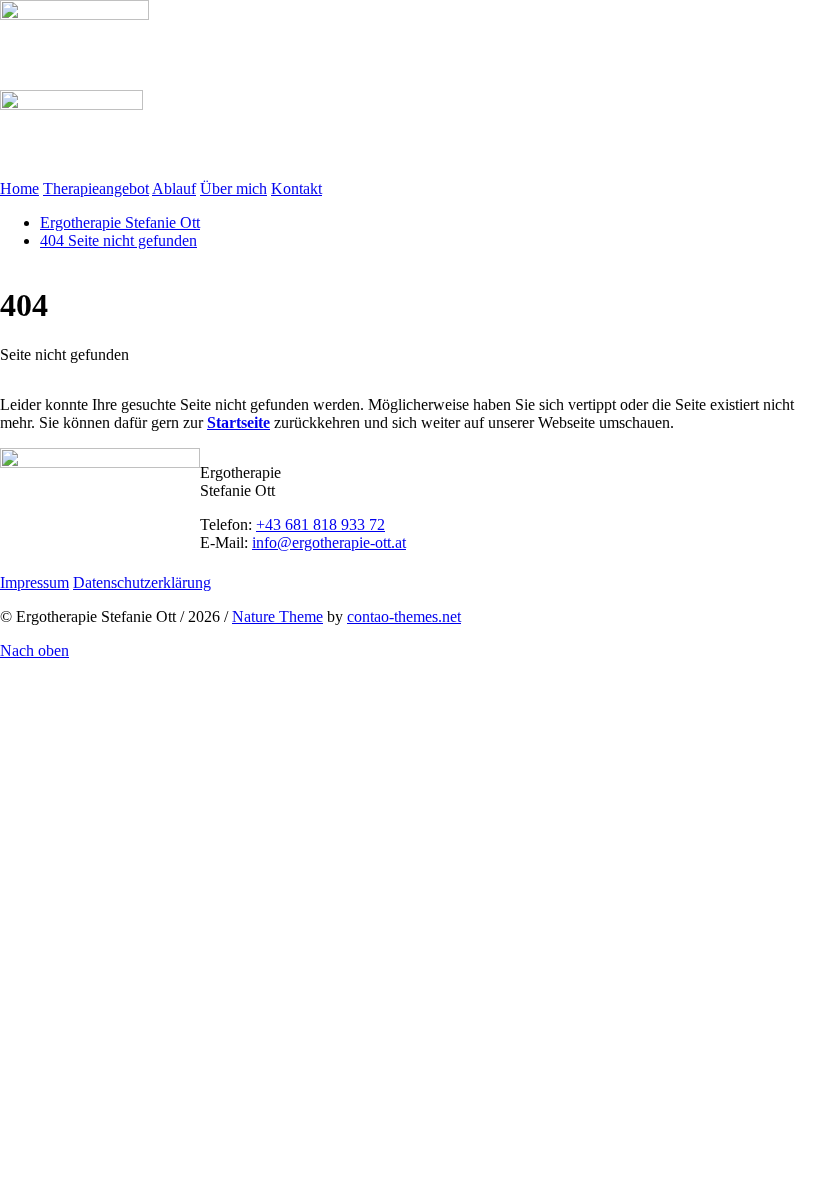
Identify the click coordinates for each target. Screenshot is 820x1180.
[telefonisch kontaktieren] (6, 668)
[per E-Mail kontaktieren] (6, 686)
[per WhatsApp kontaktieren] (6, 704)
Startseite (238, 422)
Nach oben (34, 650)
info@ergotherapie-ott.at (329, 542)
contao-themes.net (404, 616)
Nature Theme (277, 616)
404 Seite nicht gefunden (118, 240)
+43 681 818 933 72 (320, 524)
